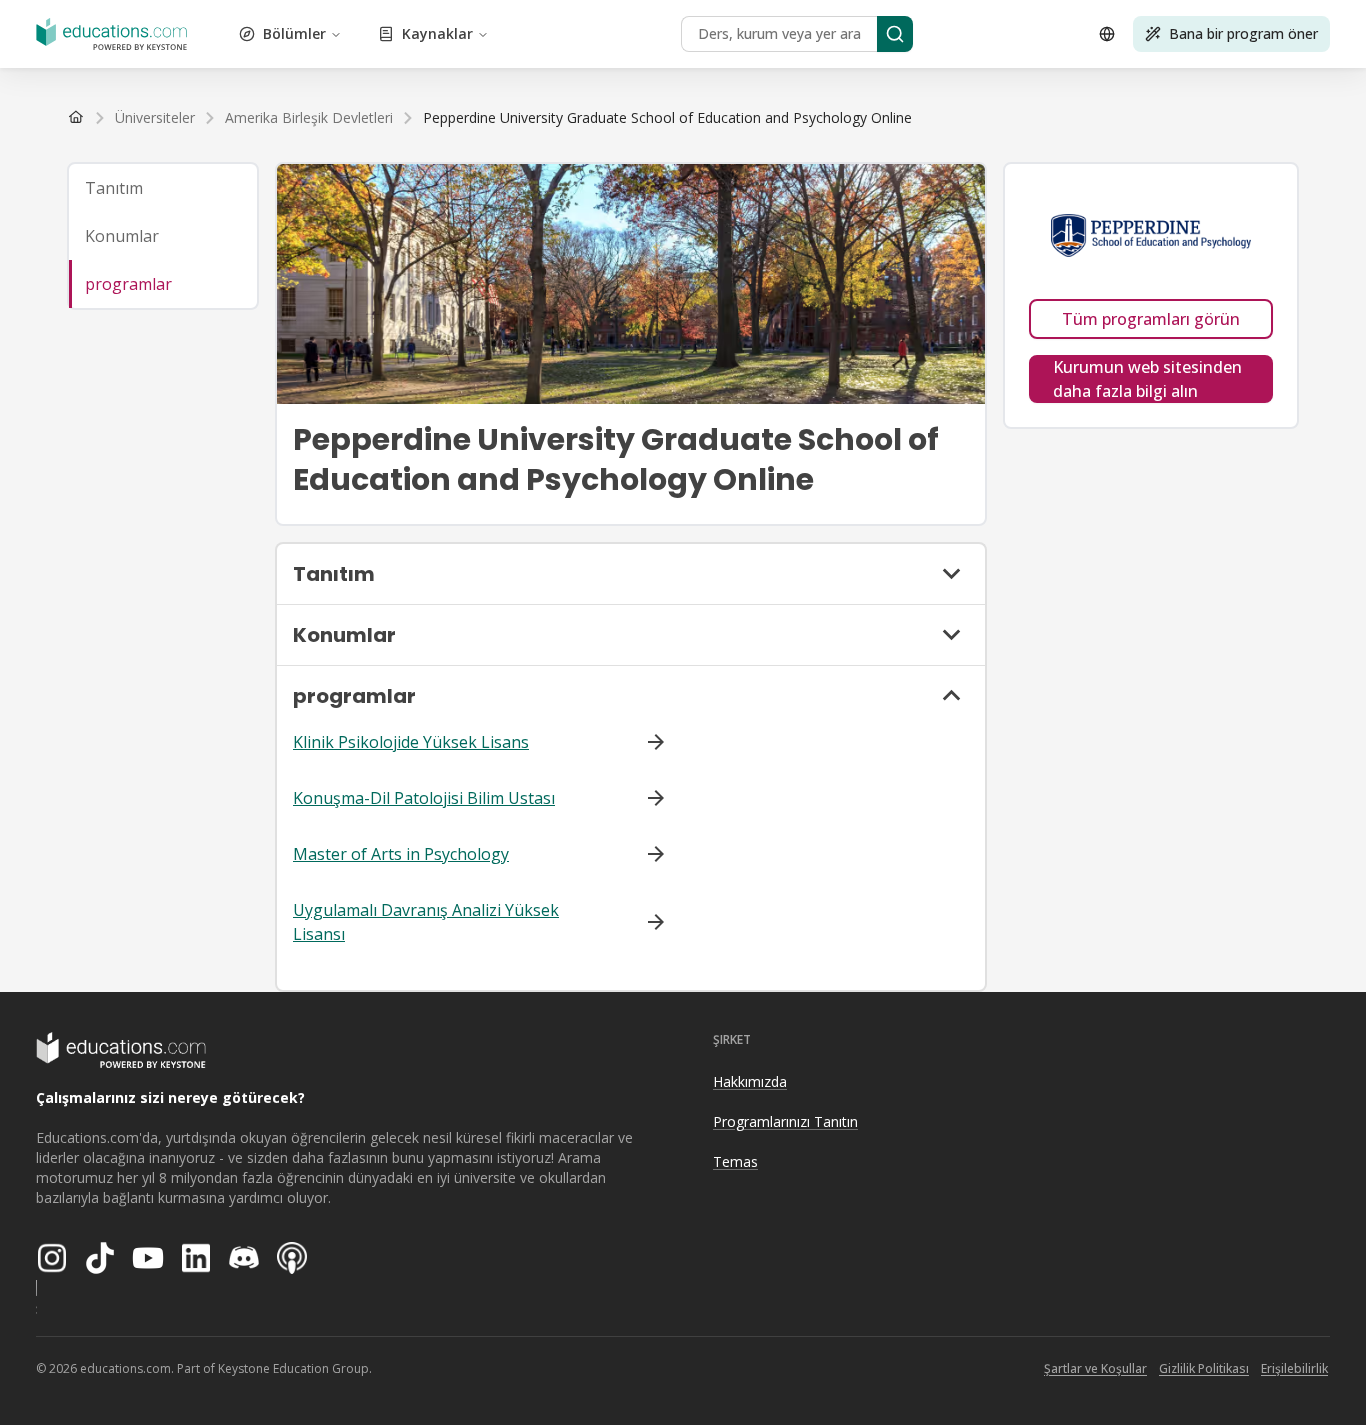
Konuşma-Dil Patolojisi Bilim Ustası (424, 798)
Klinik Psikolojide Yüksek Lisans (411, 742)
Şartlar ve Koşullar (1095, 1368)
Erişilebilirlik (1294, 1368)
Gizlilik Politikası (1204, 1368)
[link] (667, 118)
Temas (735, 1161)
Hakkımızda (750, 1081)
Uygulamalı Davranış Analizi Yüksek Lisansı (426, 922)
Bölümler (294, 33)
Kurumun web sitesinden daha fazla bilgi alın (1147, 379)
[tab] (163, 188)
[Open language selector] (1107, 34)
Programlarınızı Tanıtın (785, 1121)
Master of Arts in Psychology (401, 854)
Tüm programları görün (1151, 319)
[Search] (895, 34)
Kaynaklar (437, 33)
